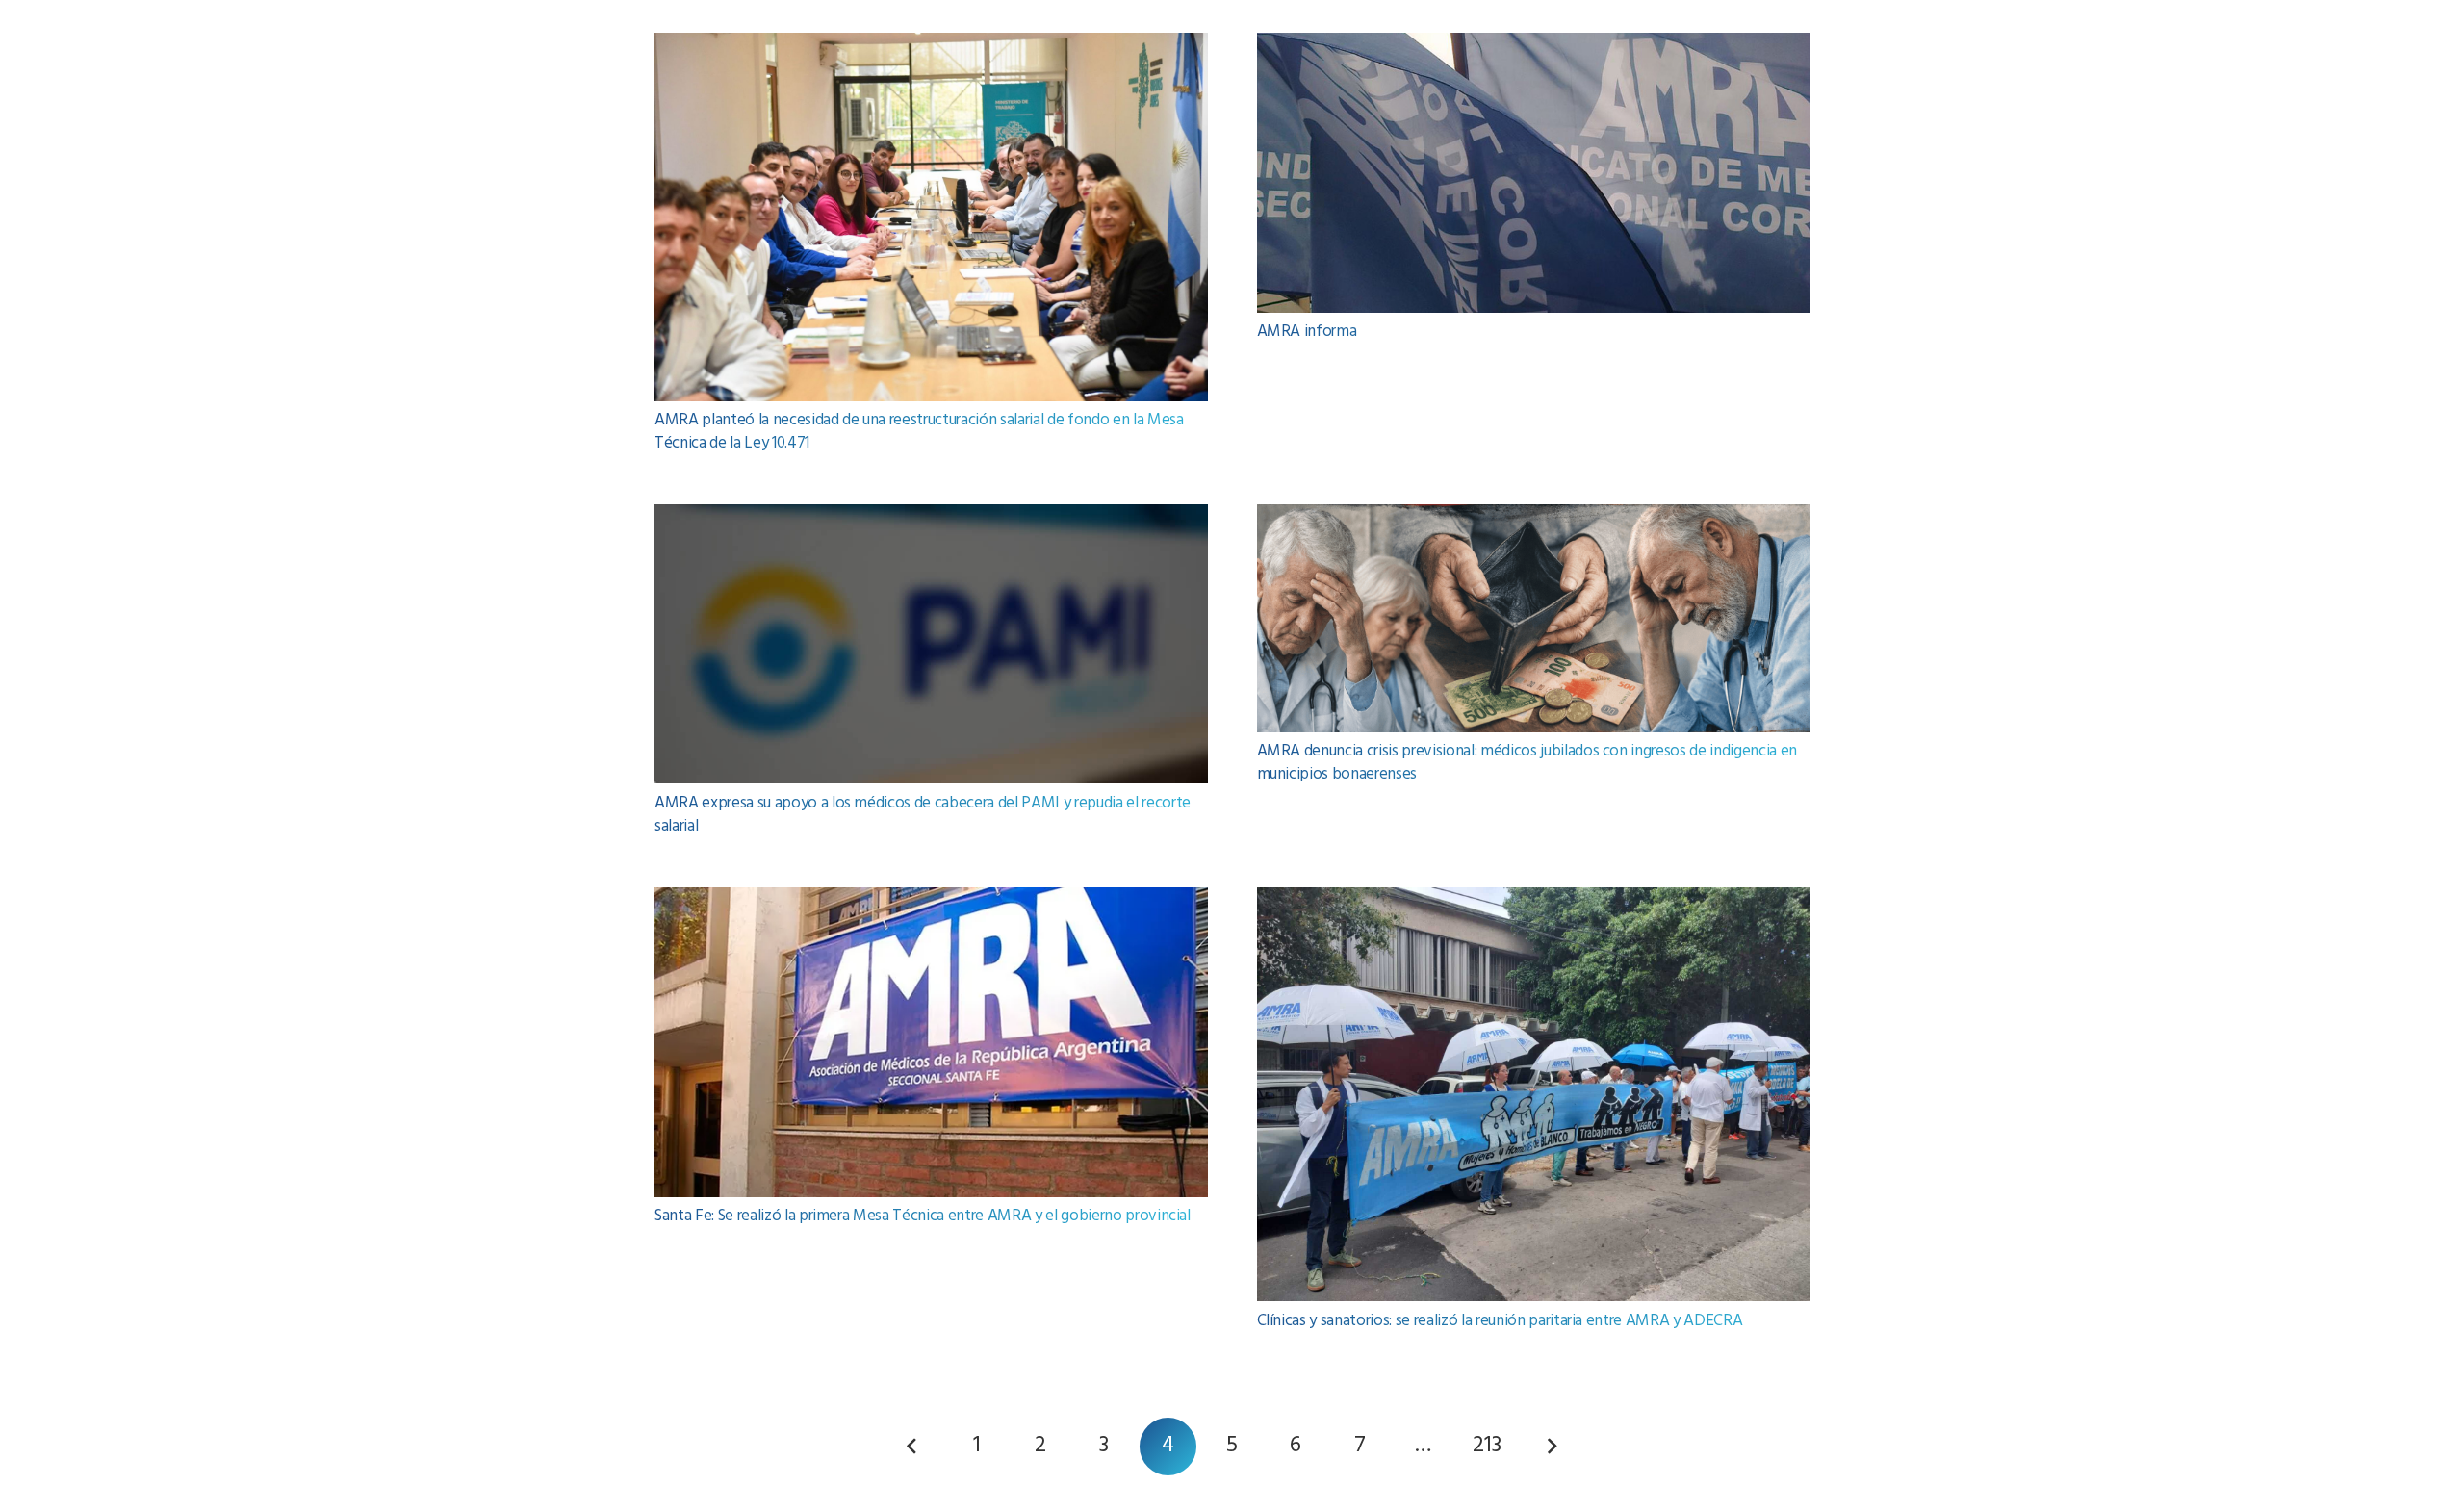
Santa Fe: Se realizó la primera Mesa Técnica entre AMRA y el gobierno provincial (923, 1216)
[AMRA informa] (1534, 46)
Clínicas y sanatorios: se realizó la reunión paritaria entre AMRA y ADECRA (1500, 1321)
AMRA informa (1307, 332)
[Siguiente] (1552, 1447)
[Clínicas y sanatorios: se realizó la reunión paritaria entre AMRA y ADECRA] (1534, 900)
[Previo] (913, 1447)
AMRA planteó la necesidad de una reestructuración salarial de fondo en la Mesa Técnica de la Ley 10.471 (919, 432)
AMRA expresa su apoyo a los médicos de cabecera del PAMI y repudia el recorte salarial (923, 815)
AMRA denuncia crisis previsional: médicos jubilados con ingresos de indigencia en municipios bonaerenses (1527, 763)
